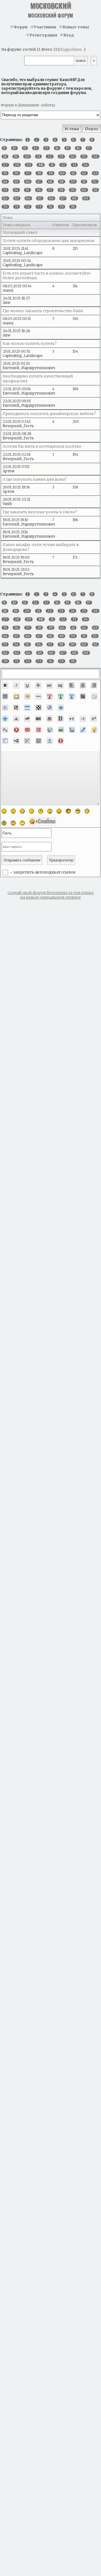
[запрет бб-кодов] (16, 730)
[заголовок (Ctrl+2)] (60, 685)
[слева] (72, 685)
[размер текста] (60, 719)
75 (61, 207)
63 (17, 198)
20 (27, 156)
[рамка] (16, 696)
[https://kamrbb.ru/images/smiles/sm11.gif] (4, 823)
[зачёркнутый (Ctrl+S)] (38, 685)
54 (16, 190)
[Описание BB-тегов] (61, 707)
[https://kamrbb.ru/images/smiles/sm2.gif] (13, 811)
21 (38, 156)
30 (41, 165)
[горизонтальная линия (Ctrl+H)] (39, 696)
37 (28, 173)
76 (73, 207)
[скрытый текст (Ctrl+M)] (16, 707)
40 (62, 173)
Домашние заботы (36, 105)
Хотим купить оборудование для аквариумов (48, 241)
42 (84, 173)
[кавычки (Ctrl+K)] (27, 696)
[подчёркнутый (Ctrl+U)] (27, 685)
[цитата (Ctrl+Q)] (94, 696)
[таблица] (27, 707)
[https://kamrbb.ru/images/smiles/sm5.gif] (41, 811)
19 (16, 156)
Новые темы (76, 27)
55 (27, 190)
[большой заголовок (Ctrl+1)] (49, 685)
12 (35, 148)
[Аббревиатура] (38, 719)
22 (50, 156)
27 (5, 165)
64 (28, 198)
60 (84, 190)
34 (85, 165)
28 (17, 165)
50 (73, 182)
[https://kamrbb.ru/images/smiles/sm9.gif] (78, 811)
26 (95, 156)
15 (67, 148)
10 (14, 148)
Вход (69, 35)
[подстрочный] (5, 730)
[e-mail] (27, 730)
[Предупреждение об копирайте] (39, 730)
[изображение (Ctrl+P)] (61, 730)
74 (50, 207)
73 (39, 207)
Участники (45, 27)
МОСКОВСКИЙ (51, 6)
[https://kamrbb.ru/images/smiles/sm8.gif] (68, 811)
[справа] (94, 685)
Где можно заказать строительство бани (43, 311)
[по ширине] (5, 696)
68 (74, 198)
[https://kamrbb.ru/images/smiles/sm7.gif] (59, 811)
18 (5, 156)
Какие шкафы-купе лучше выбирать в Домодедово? (41, 547)
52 (95, 182)
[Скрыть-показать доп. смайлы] (43, 821)
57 (50, 190)
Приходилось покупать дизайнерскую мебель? (49, 414)
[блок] (5, 707)
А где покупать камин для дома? (35, 479)
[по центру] (83, 685)
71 (16, 207)
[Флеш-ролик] (50, 707)
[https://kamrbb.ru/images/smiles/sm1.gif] (4, 811)
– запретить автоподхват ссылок (42, 872)
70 (5, 207)
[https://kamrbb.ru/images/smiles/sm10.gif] (87, 811)
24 (72, 156)
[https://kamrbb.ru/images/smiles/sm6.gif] (50, 811)
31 (52, 165)
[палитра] (83, 696)
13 (46, 148)
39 (50, 173)
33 (74, 165)
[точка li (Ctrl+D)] (5, 741)
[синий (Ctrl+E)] (72, 696)
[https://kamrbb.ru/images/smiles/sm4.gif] (32, 811)
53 (5, 190)
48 (50, 182)
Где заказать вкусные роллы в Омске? (40, 512)
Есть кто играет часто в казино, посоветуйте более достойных (47, 276)
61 (95, 190)
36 (16, 173)
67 (63, 198)
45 (16, 182)
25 (84, 156)
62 (5, 198)
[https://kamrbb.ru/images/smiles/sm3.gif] (22, 811)
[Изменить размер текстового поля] (5, 719)
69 (86, 198)
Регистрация (43, 35)
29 (29, 165)
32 (63, 165)
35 (5, 173)
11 (25, 148)
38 (39, 173)
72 (28, 207)
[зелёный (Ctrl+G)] (61, 696)
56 (39, 190)
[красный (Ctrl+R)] (50, 696)
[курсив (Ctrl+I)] (16, 685)
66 (51, 198)
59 (72, 190)
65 (40, 198)
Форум (21, 27)
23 (61, 156)
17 (89, 148)
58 (61, 190)
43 (95, 173)
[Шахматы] (39, 707)
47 (39, 182)
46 (28, 182)
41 (73, 173)
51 (84, 182)
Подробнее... (72, 49)
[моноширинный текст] (49, 719)
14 (57, 148)
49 (61, 182)
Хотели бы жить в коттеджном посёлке (42, 446)
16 (78, 148)
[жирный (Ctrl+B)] (5, 685)
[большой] (72, 719)
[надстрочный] (94, 719)
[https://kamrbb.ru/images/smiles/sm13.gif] (22, 823)
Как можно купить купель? (30, 343)
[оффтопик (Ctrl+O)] (27, 719)
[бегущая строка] (16, 719)
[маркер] (83, 730)
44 (5, 182)
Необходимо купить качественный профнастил (38, 378)
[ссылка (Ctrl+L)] (72, 730)
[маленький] (83, 719)
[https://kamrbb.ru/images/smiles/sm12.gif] (13, 823)
